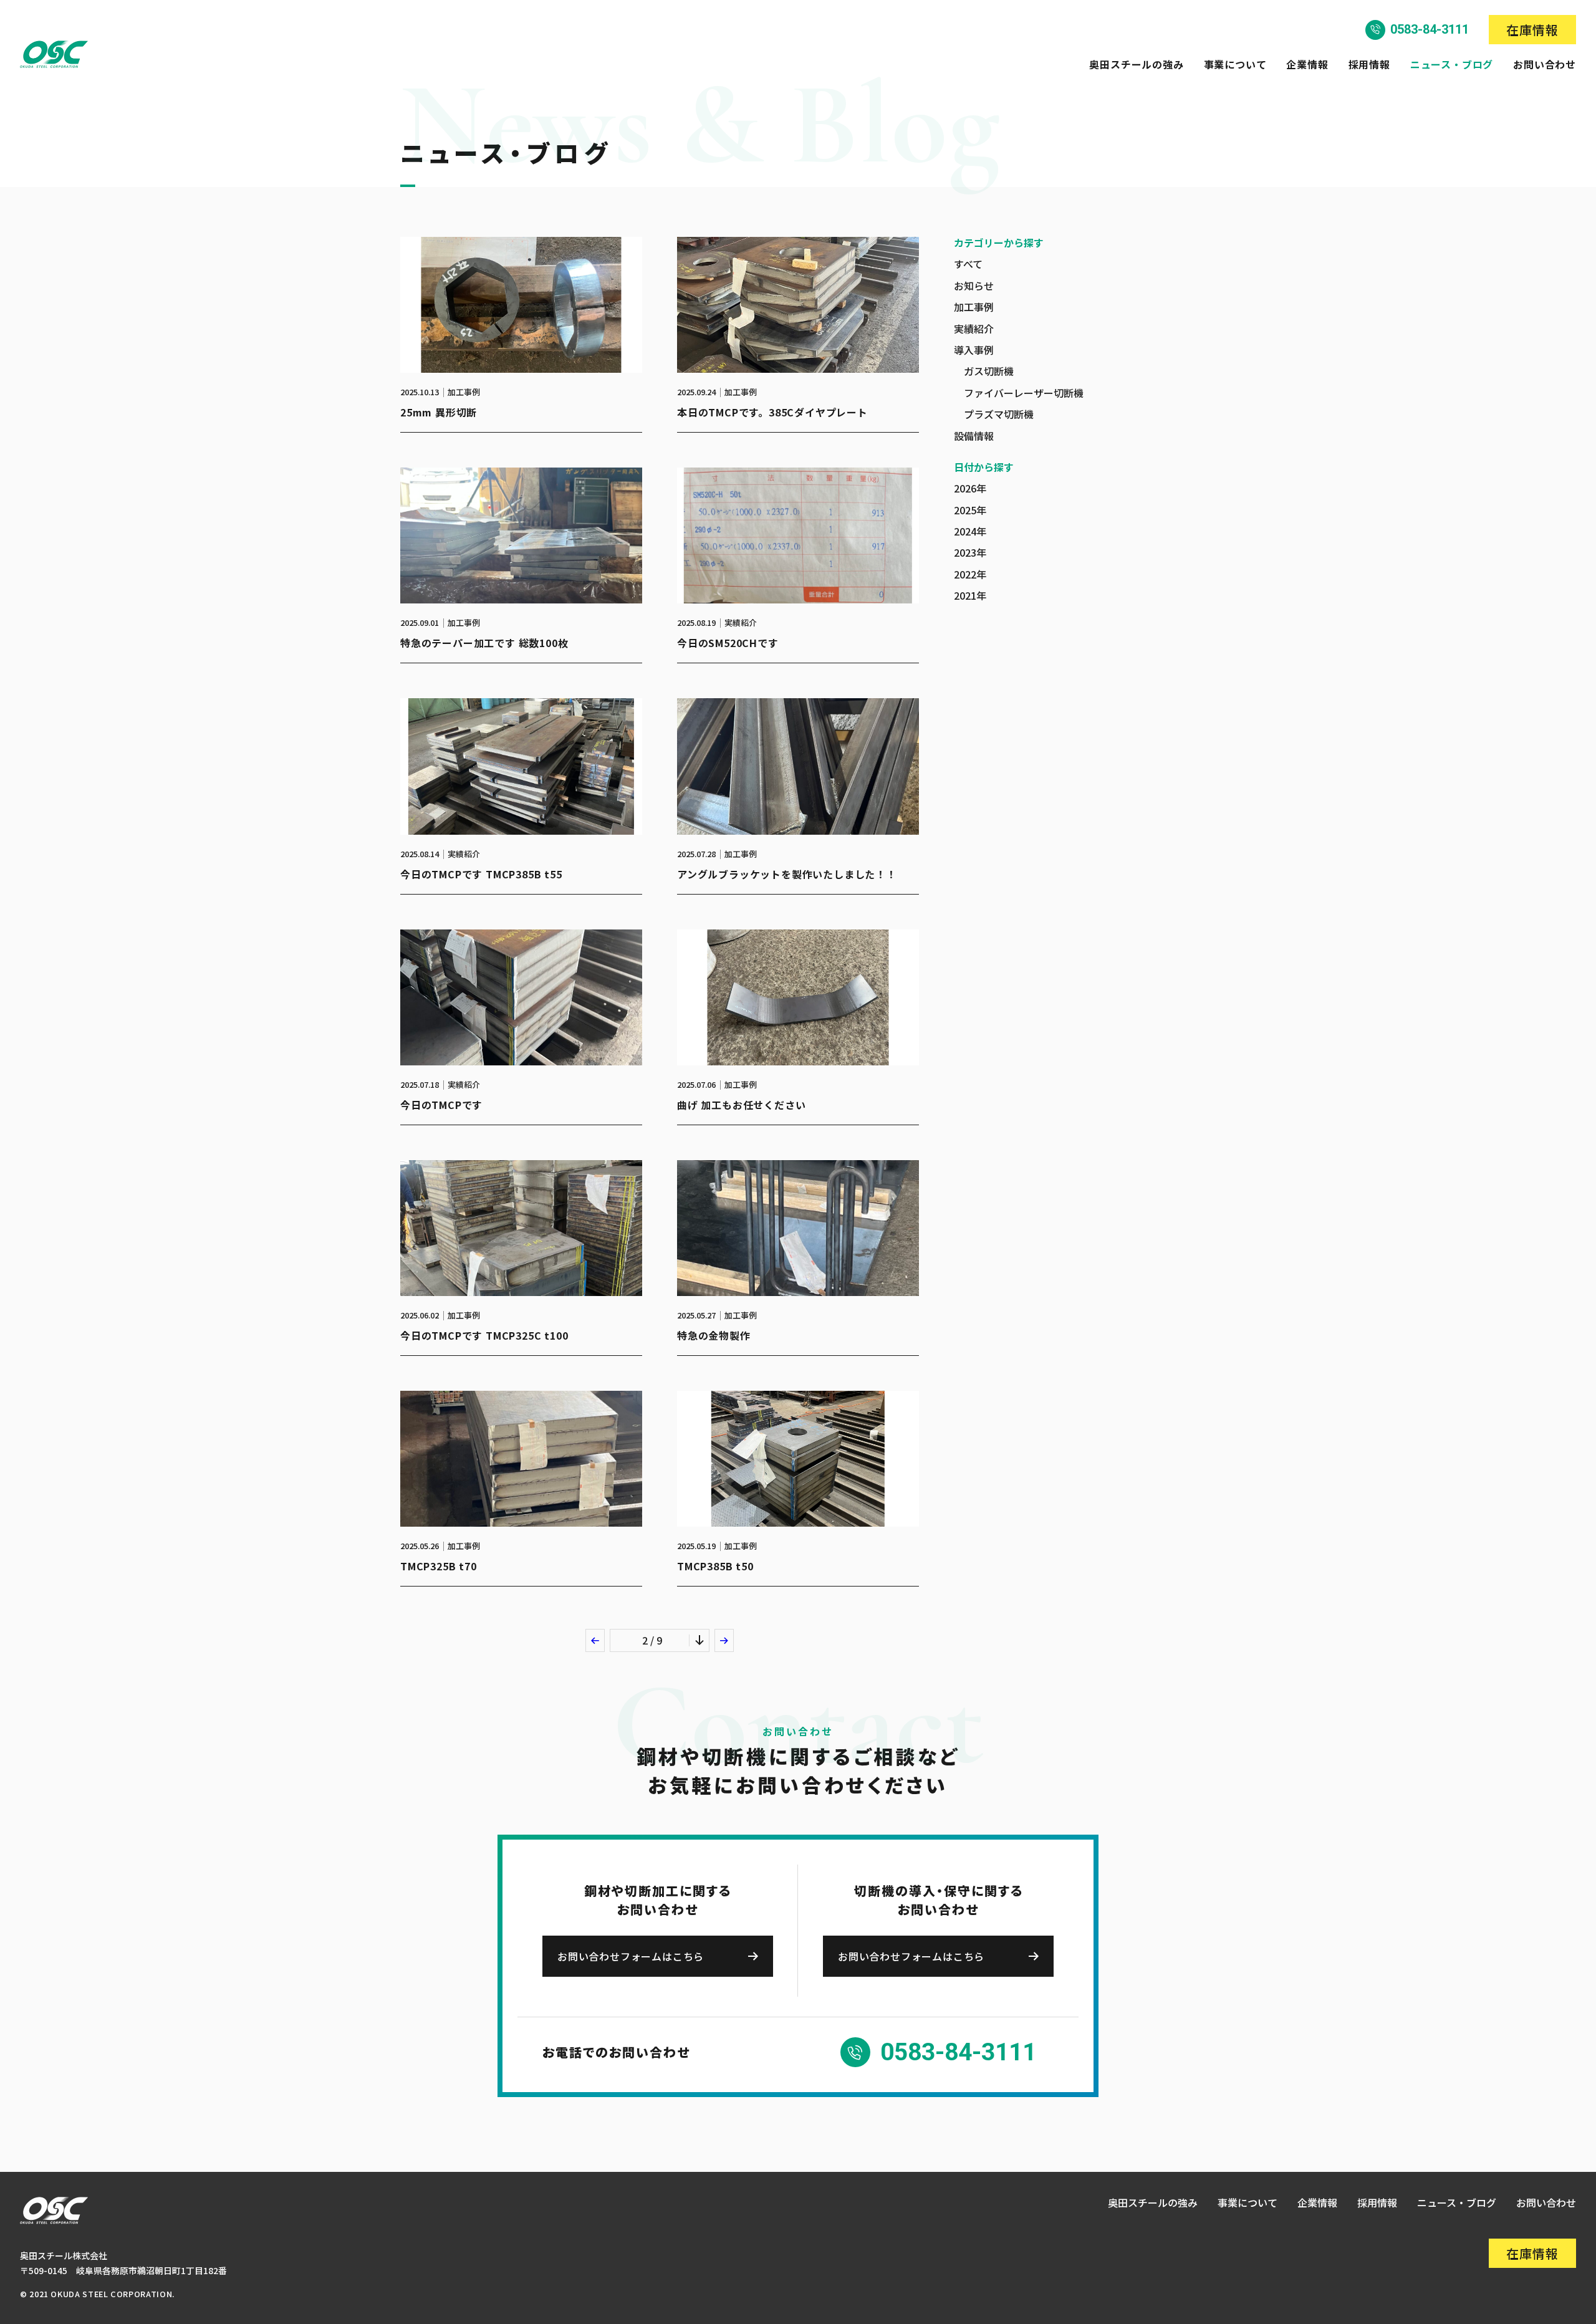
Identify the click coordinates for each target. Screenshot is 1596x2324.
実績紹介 (974, 329)
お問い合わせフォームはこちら (631, 1956)
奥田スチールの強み (1136, 64)
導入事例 (974, 350)
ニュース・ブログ (1452, 64)
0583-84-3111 (1430, 29)
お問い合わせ (1545, 64)
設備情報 (974, 436)
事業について (1235, 64)
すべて (968, 264)
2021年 (970, 595)
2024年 (970, 531)
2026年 (970, 488)
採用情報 (1369, 64)
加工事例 (974, 307)
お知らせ (974, 286)
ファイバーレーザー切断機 (1024, 393)
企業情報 (1307, 64)
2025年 (970, 510)
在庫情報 (1532, 30)
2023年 (970, 552)
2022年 (970, 574)
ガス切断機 (989, 371)
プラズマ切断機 (999, 414)
